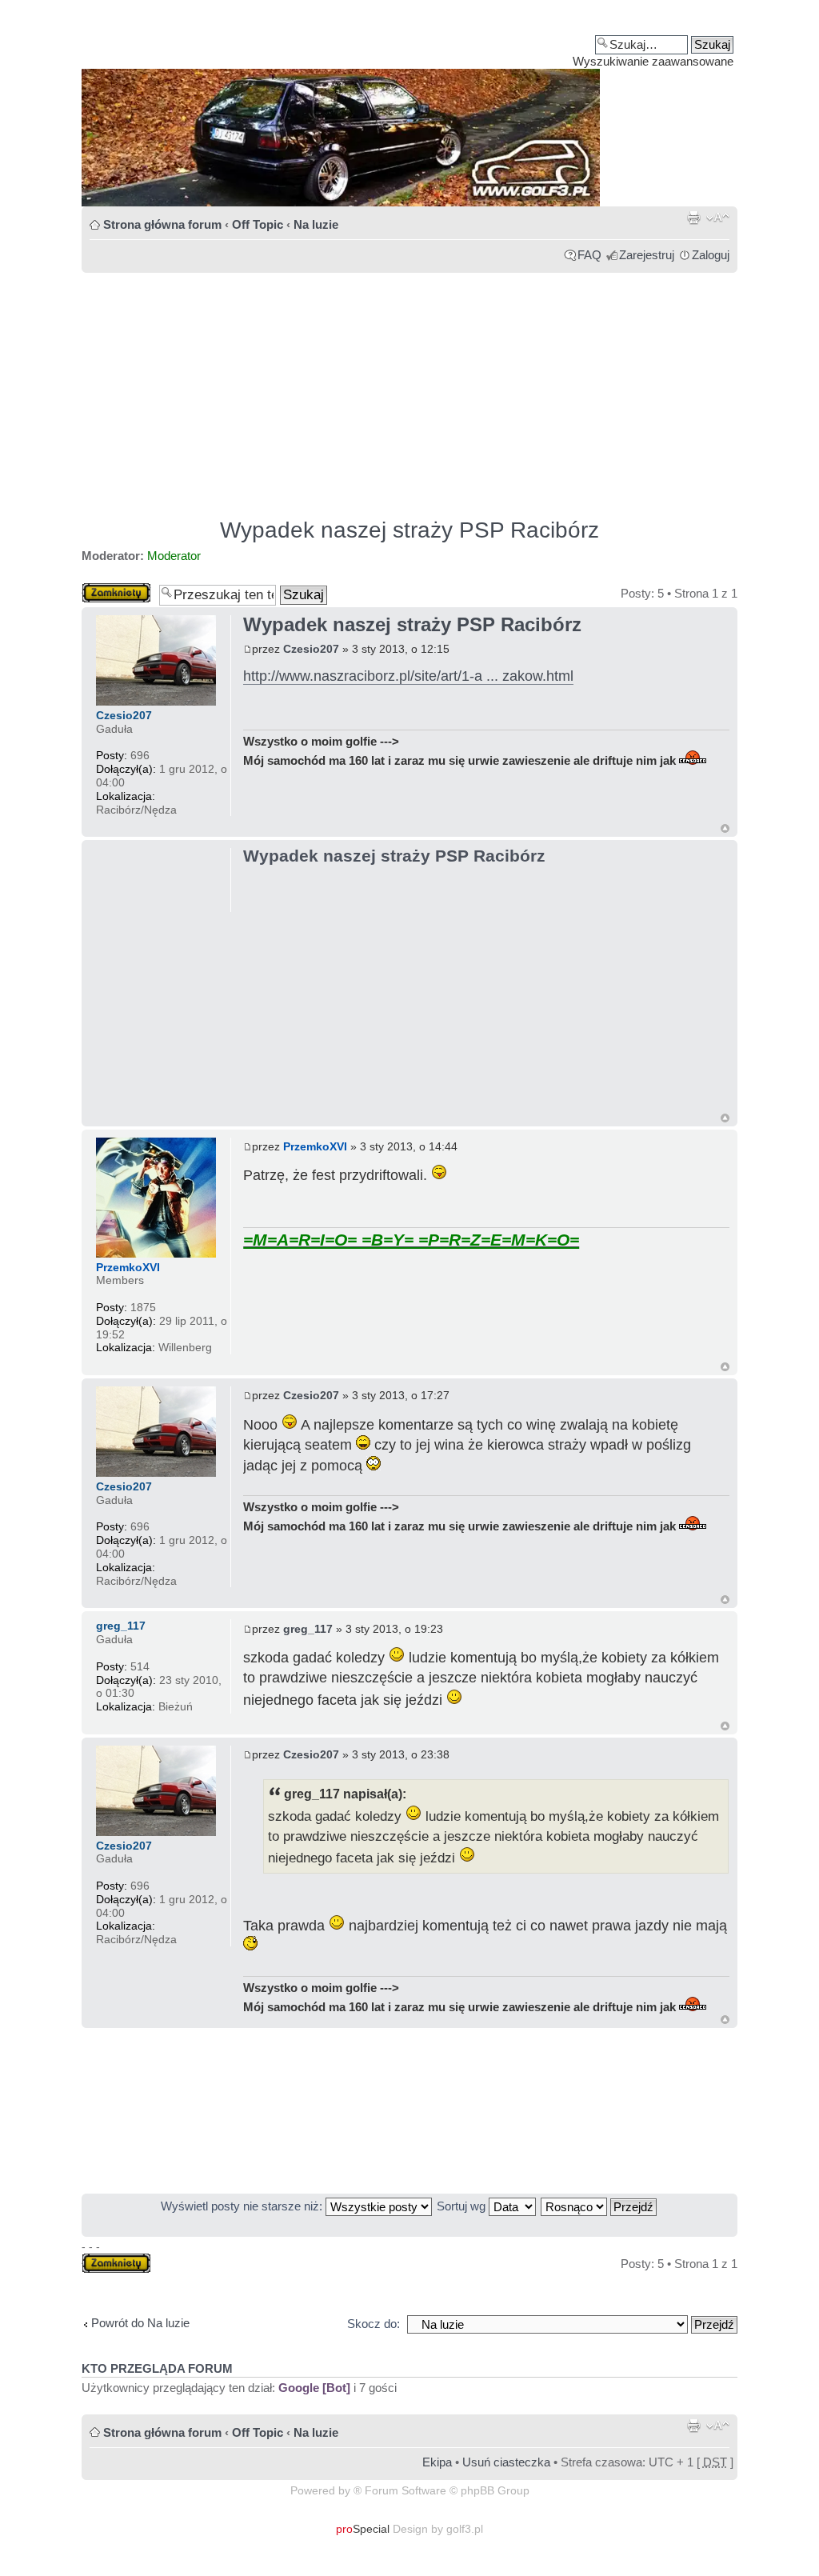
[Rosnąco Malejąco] (599, 2206)
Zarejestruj (647, 255)
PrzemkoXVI (315, 1146)
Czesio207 (311, 649)
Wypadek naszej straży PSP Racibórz (409, 530)
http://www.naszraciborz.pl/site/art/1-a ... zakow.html (408, 676)
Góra (725, 828)
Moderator (174, 556)
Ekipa (437, 2462)
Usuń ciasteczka (506, 2462)
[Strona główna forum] (409, 109)
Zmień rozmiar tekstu (718, 218)
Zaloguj (711, 255)
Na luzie (316, 224)
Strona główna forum (162, 224)
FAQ (589, 255)
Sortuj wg (463, 2206)
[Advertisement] (409, 388)
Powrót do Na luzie (140, 2323)
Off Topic (258, 224)
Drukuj (693, 218)
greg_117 (308, 1629)
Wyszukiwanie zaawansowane (653, 61)
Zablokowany (116, 589)
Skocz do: (374, 2324)
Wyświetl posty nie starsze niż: (243, 2206)
